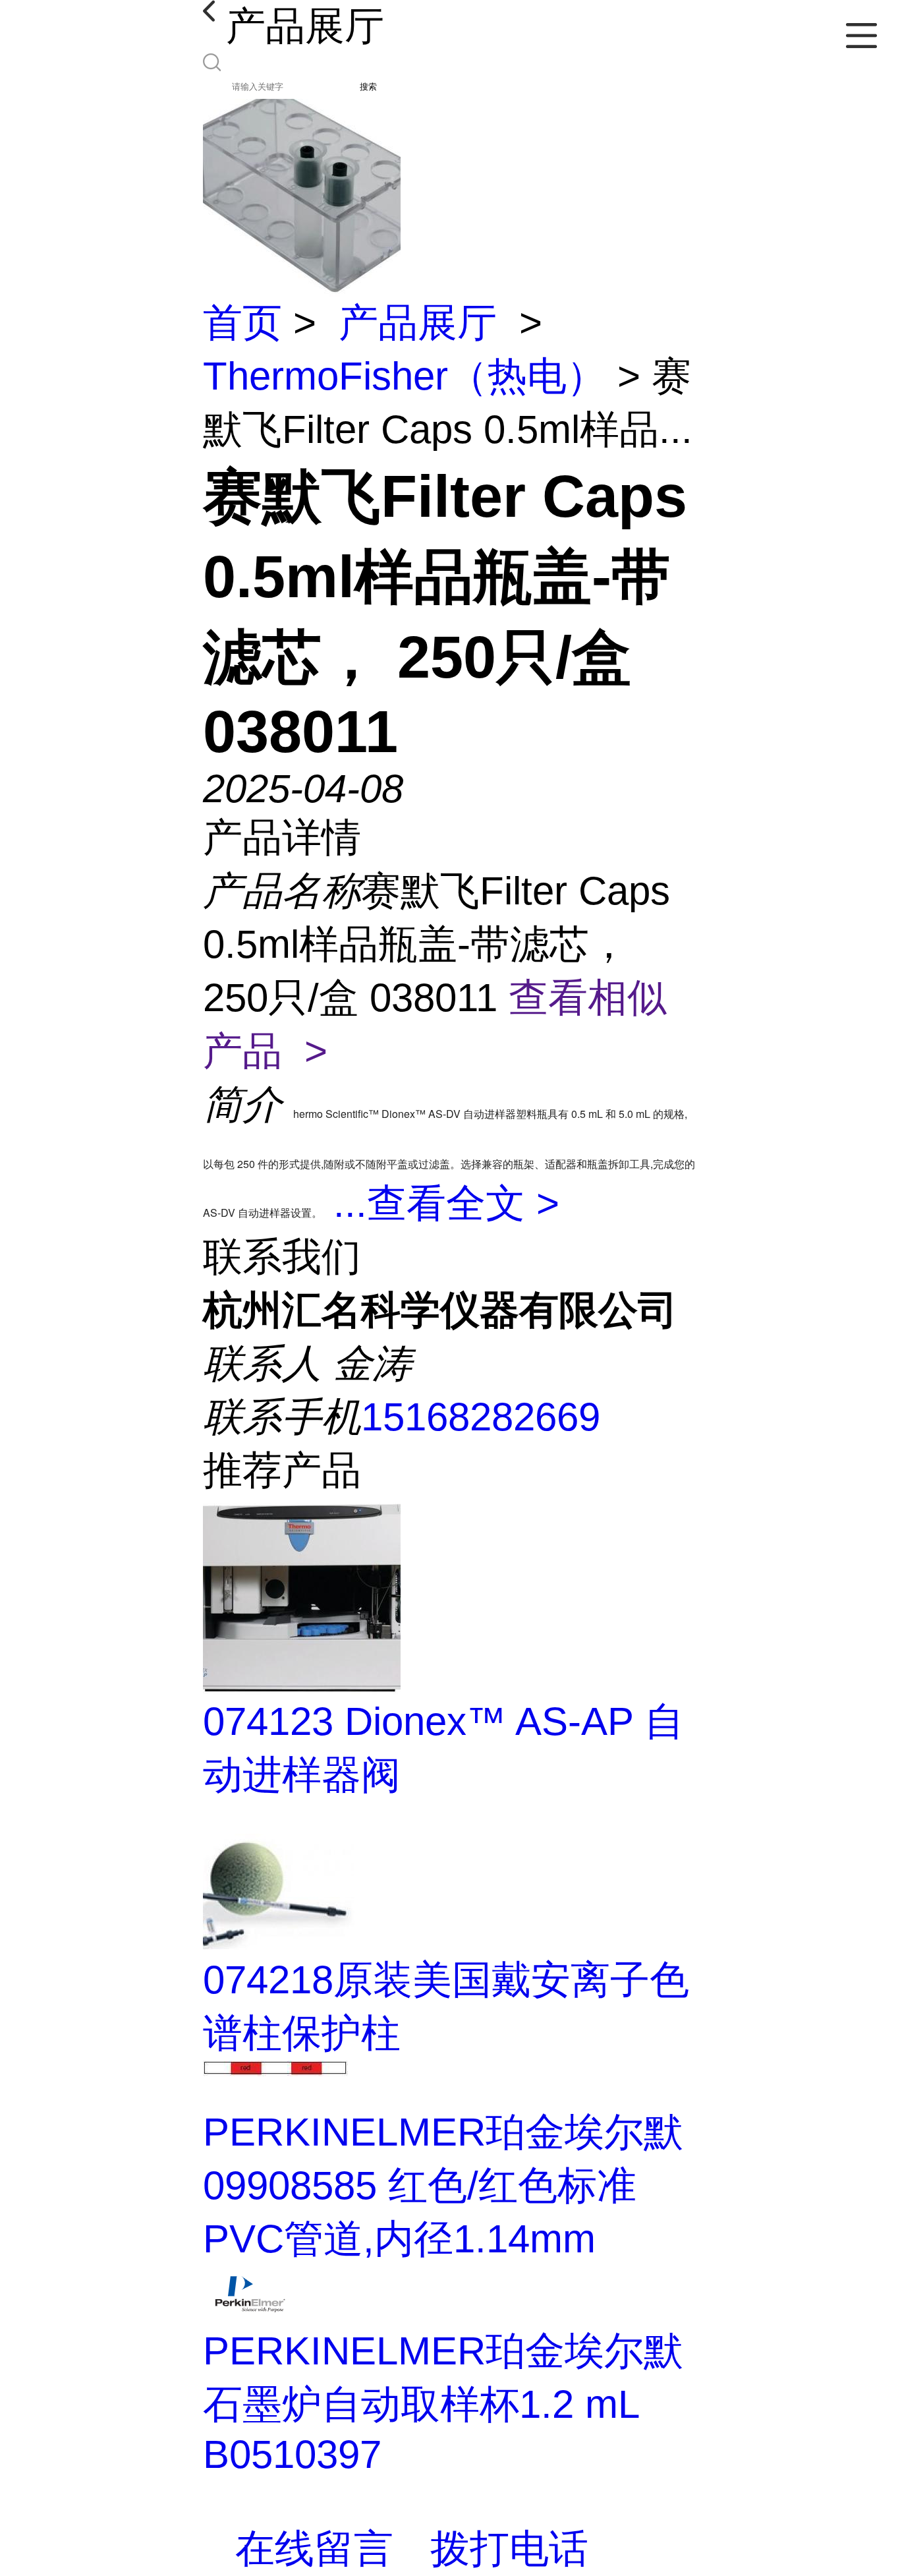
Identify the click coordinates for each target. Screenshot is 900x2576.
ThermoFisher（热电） (405, 376)
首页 (242, 323)
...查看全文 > (446, 1203)
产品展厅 (418, 323)
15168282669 (481, 1417)
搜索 (368, 87)
